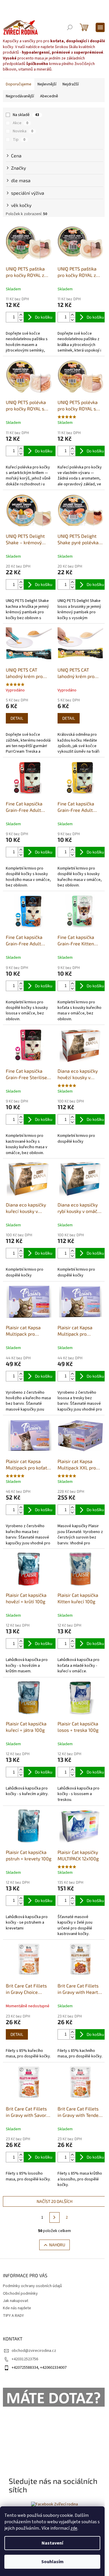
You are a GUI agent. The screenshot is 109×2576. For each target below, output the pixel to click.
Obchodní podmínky (20, 2294)
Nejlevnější (47, 84)
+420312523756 (25, 2359)
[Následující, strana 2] (55, 2217)
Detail (17, 718)
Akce (20, 123)
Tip (19, 140)
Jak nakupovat (16, 2301)
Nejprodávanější (20, 96)
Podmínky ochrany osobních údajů (32, 2286)
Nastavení (52, 2543)
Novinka (23, 131)
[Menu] (100, 27)
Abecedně (49, 96)
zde (74, 2528)
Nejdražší (71, 84)
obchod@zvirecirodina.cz (34, 2351)
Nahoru (57, 2245)
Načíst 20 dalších (54, 2201)
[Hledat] (70, 27)
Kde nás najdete (17, 2308)
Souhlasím (52, 2562)
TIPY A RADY (13, 2316)
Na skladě (26, 115)
